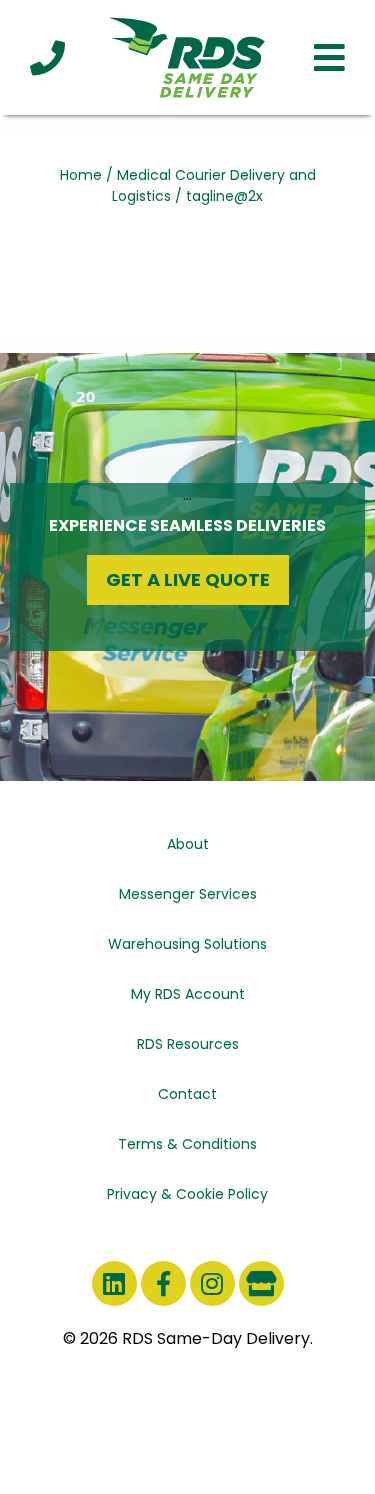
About (188, 844)
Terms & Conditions (187, 1144)
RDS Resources (188, 1044)
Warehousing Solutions (187, 944)
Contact (187, 1094)
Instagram (212, 1283)
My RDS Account (188, 994)
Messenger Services (188, 894)
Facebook (163, 1283)
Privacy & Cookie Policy (187, 1194)
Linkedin (114, 1283)
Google (261, 1283)
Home (81, 175)
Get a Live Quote (188, 579)
